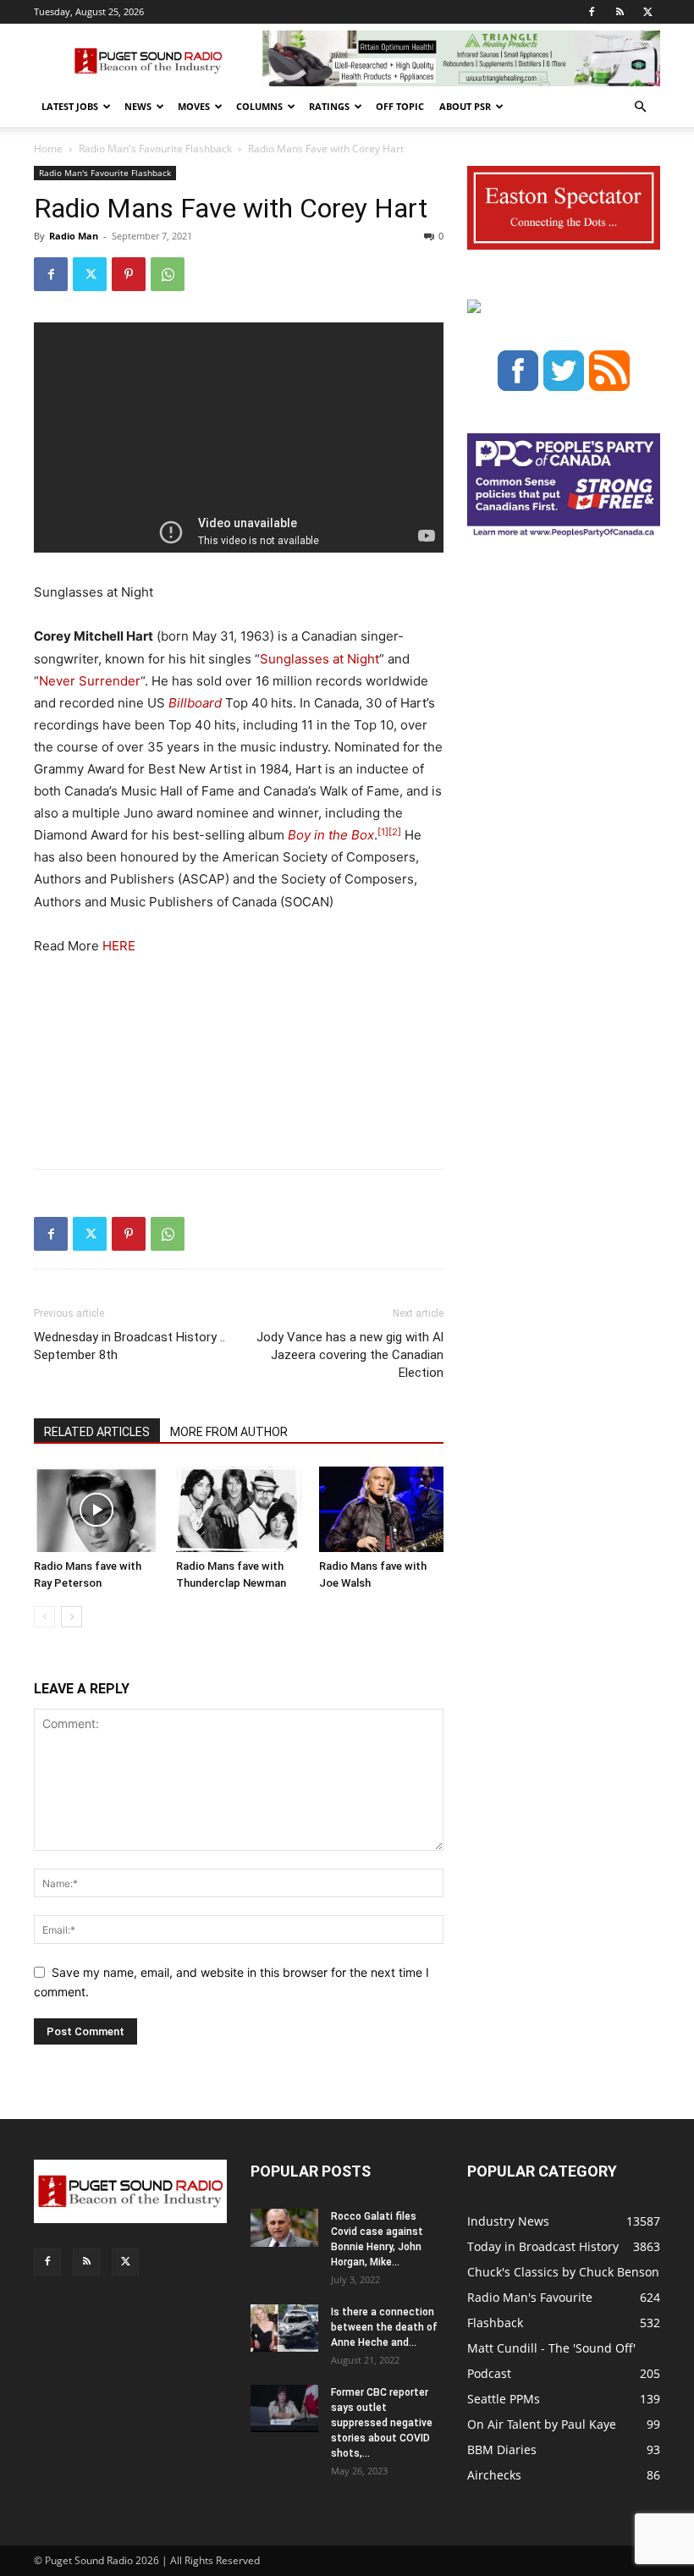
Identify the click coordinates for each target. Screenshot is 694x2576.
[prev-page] (44, 1617)
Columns (259, 106)
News (138, 106)
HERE (119, 946)
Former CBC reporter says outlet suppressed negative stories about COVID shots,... (382, 2423)
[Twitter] (647, 12)
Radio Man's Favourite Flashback (155, 149)
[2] (395, 832)
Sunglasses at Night (319, 659)
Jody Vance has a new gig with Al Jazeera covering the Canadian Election (350, 1355)
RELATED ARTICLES (97, 1432)
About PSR (465, 106)
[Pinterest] (129, 274)
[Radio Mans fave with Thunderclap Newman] (238, 1509)
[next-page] (72, 1617)
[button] (640, 107)
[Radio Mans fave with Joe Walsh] (381, 1509)
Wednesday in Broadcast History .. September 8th (129, 1346)
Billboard (195, 703)
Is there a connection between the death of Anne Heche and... (384, 2327)
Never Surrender (90, 681)
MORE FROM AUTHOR (229, 1432)
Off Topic (400, 106)
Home (48, 149)
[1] (383, 832)
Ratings (329, 106)
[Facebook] (592, 12)
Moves (194, 106)
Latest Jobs (70, 106)
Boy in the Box (331, 835)
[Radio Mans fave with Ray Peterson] (96, 1509)
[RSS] (620, 12)
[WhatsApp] (168, 274)
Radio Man (74, 236)
